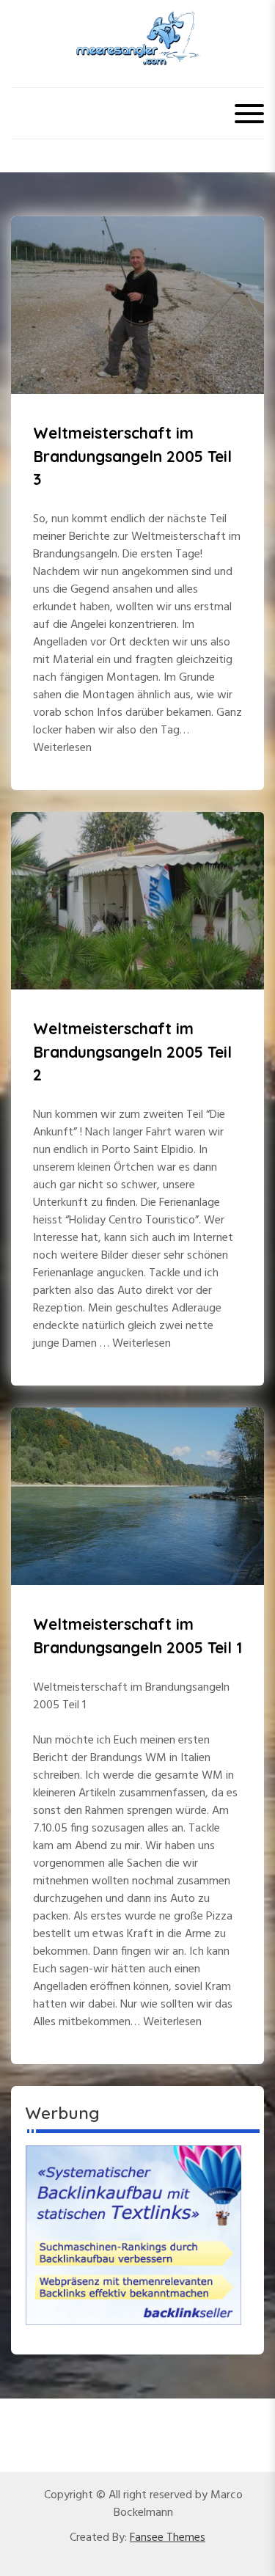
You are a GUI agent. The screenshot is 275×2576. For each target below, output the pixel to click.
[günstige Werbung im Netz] (133, 2235)
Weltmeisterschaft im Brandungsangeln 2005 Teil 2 (132, 1051)
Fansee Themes (168, 2538)
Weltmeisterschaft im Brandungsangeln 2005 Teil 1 (137, 1636)
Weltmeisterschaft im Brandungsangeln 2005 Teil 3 (132, 456)
